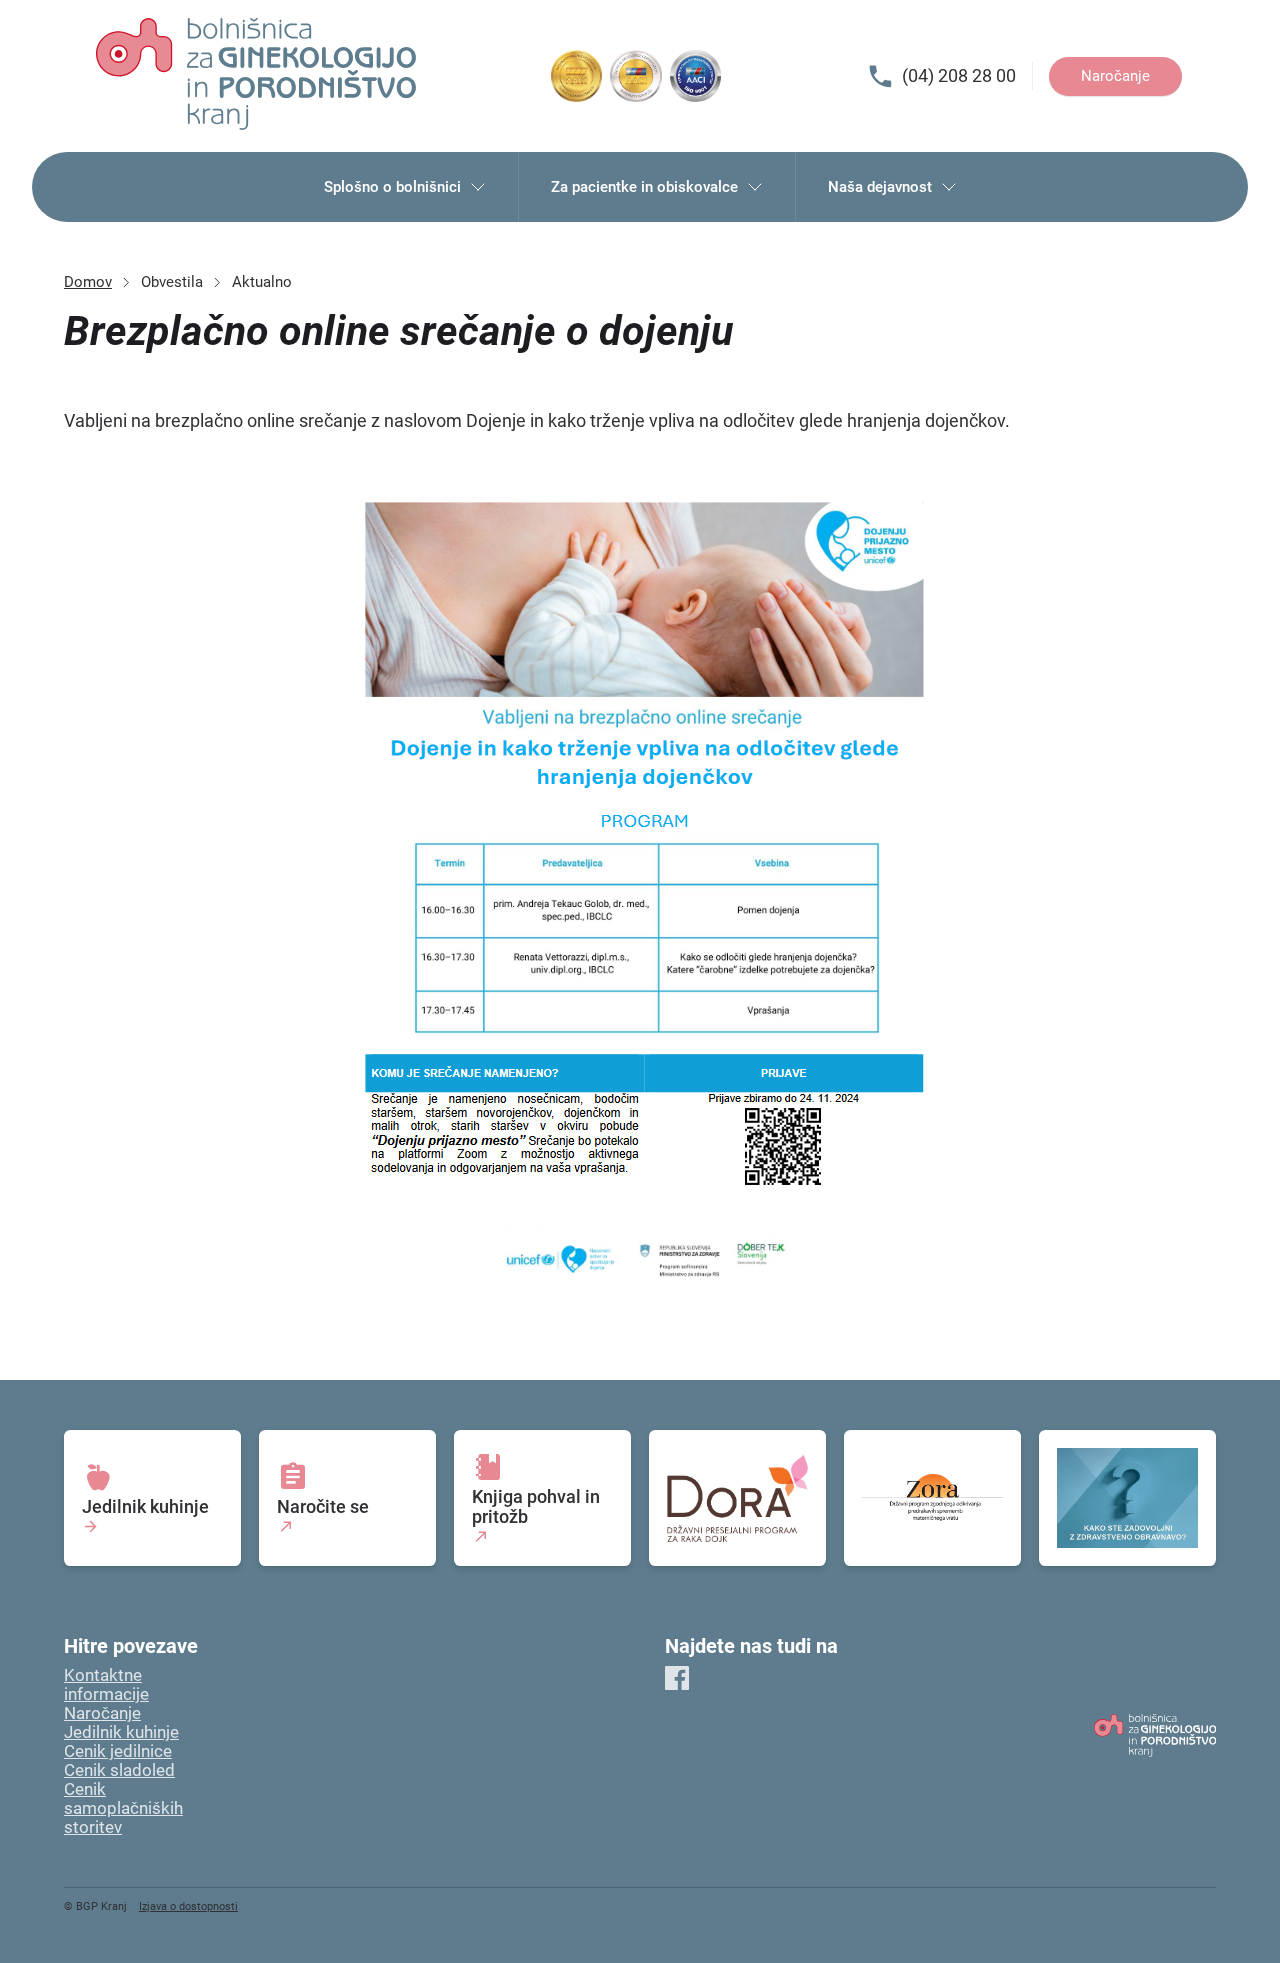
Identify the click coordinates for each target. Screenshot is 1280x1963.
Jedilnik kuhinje (121, 1732)
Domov (88, 282)
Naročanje (1115, 76)
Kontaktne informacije (106, 1685)
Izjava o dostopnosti (188, 1906)
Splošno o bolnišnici (392, 187)
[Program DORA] (737, 1498)
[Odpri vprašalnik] (1127, 1498)
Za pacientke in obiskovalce (644, 187)
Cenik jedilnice (118, 1751)
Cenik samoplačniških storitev (123, 1808)
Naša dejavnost (880, 187)
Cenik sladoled (119, 1770)
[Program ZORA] (932, 1498)
